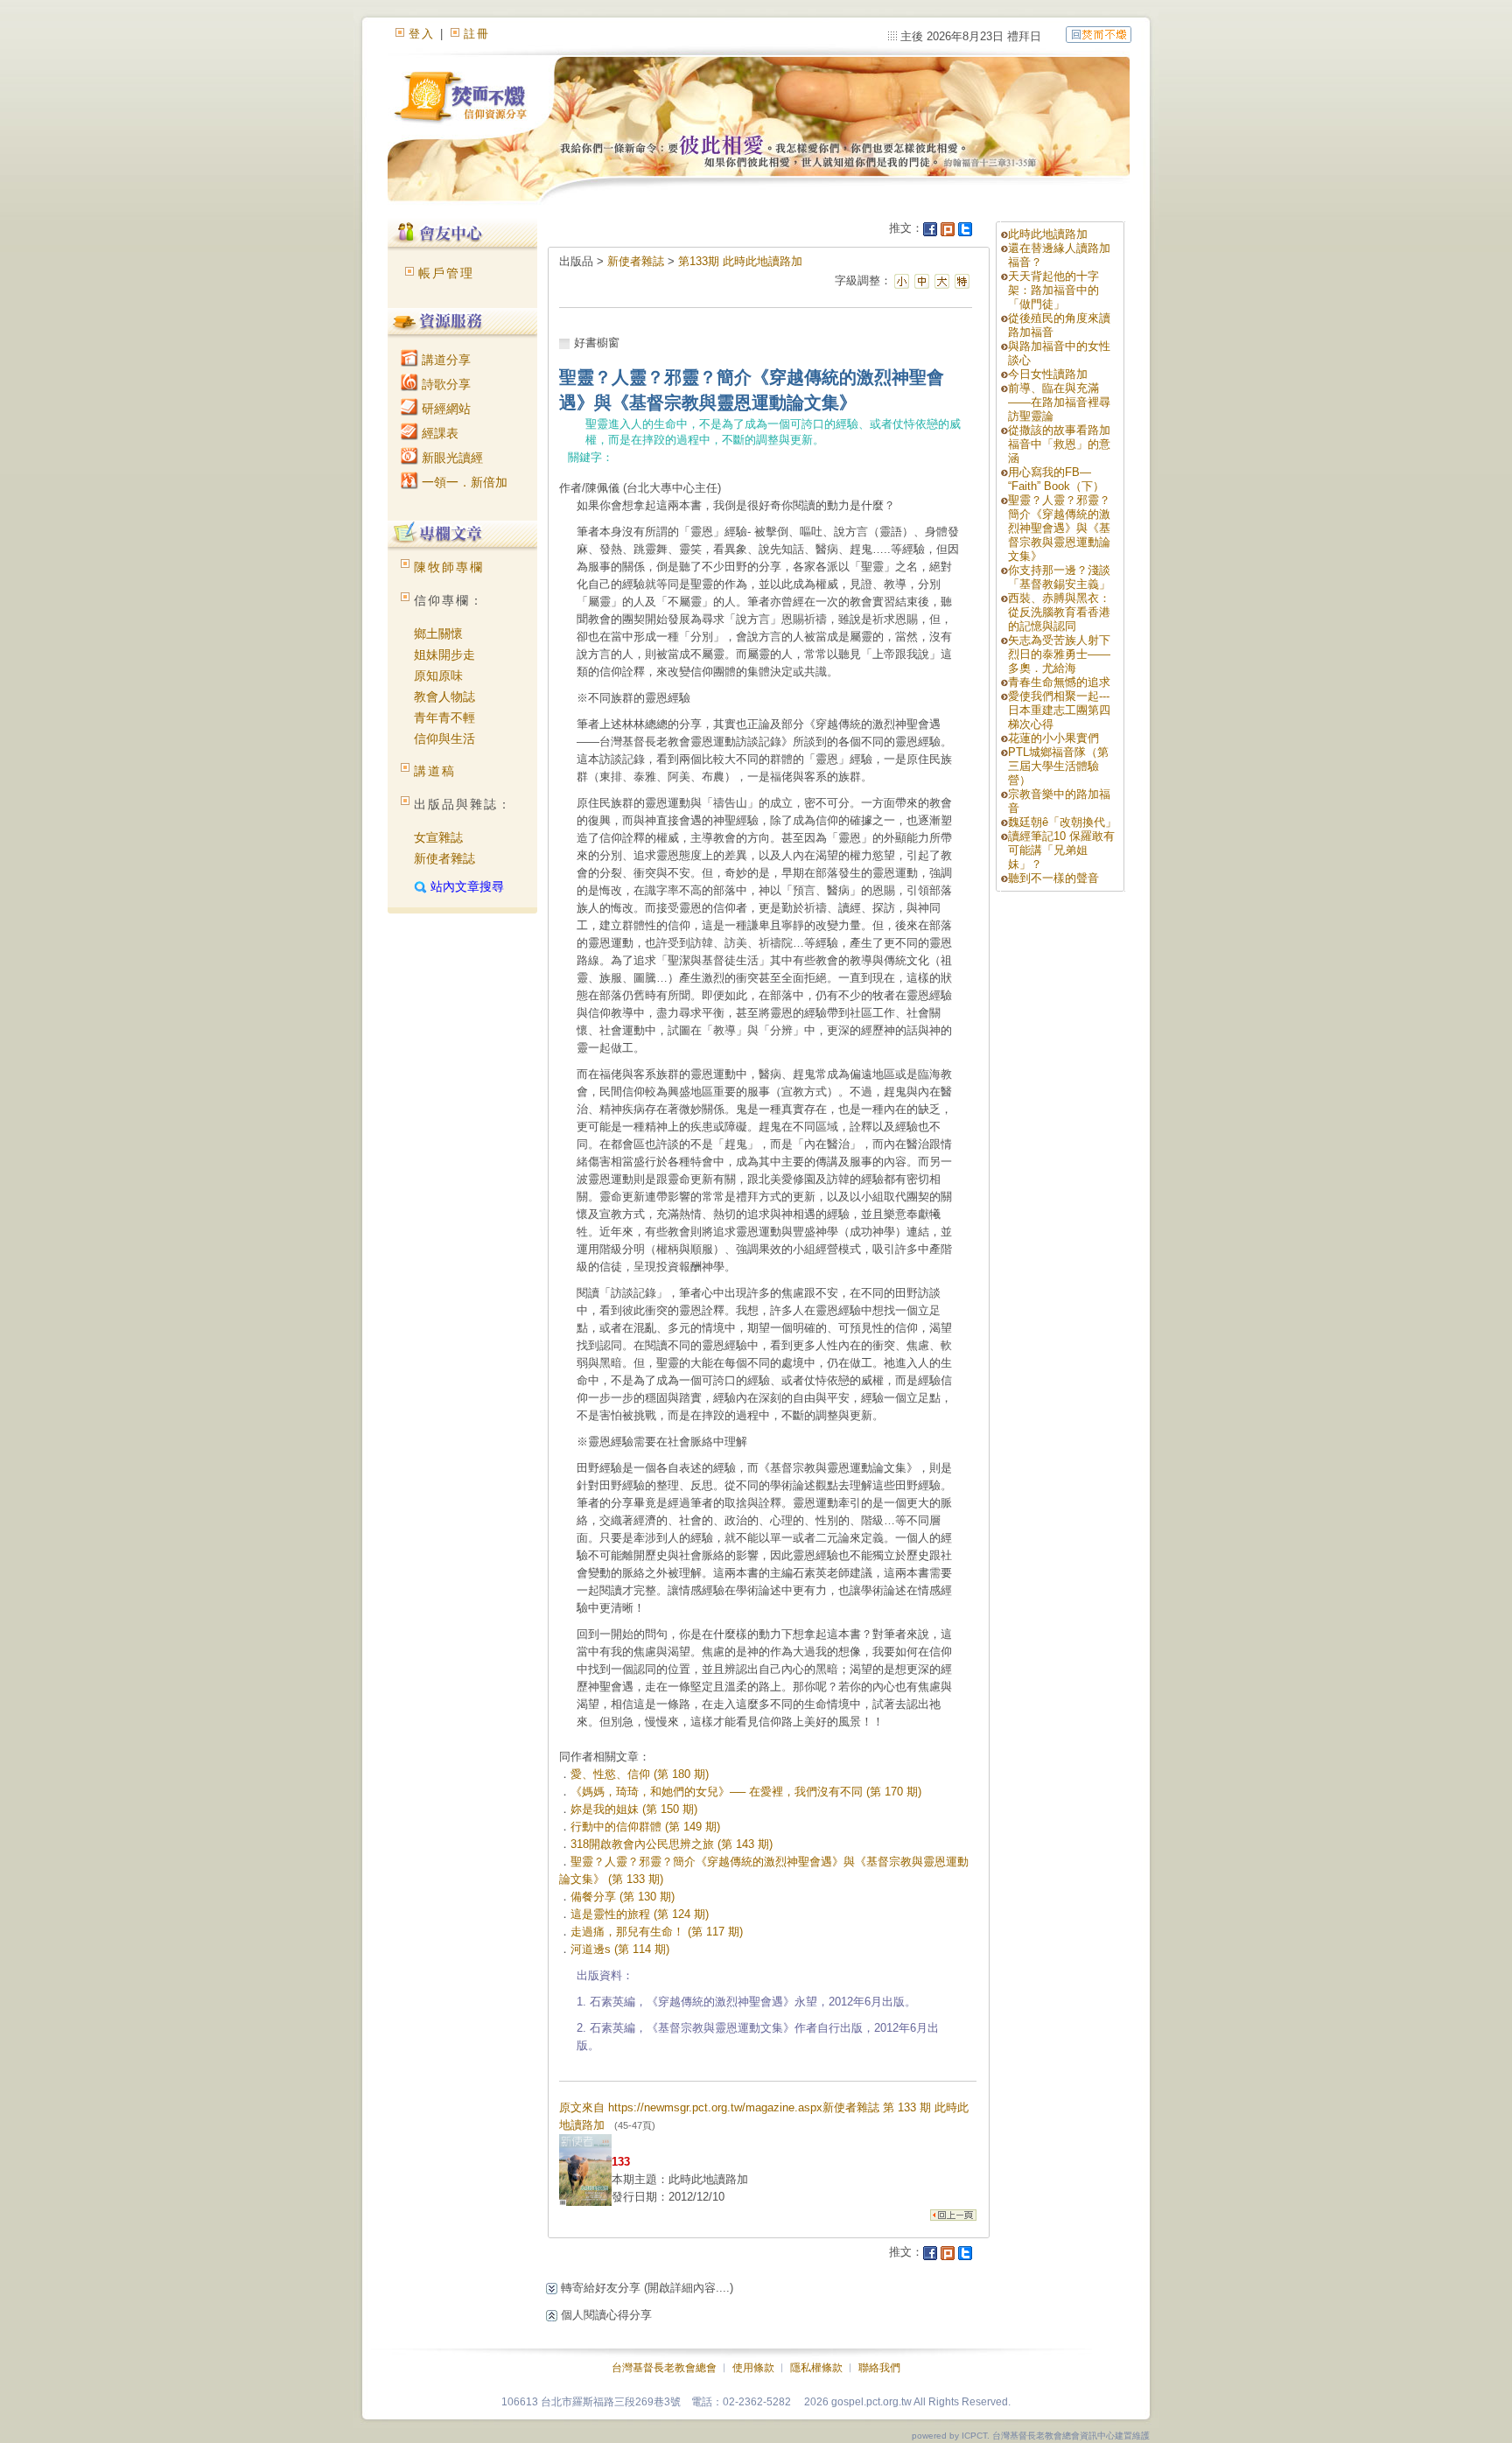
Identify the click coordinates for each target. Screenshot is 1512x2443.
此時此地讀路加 (1048, 234)
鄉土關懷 (438, 633)
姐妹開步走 (444, 654)
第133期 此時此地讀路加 (740, 261)
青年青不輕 (444, 717)
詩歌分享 (444, 384)
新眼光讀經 (451, 458)
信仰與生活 (444, 738)
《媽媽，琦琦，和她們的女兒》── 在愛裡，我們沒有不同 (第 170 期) (746, 1792)
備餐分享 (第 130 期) (623, 1897)
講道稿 (435, 771)
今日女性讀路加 (1048, 374)
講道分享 (444, 360)
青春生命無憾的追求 (1059, 682)
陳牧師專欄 (449, 567)
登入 (422, 34)
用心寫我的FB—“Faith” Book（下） (1056, 479)
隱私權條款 (816, 2368)
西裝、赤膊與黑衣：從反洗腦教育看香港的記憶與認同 (1059, 612)
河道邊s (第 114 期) (620, 1949)
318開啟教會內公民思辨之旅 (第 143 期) (672, 1844)
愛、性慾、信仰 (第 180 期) (640, 1774)
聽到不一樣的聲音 (1053, 878)
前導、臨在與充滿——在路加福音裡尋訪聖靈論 (1059, 402)
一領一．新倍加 (463, 482)
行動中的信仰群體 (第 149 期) (645, 1827)
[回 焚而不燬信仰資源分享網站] (1099, 34)
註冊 (477, 34)
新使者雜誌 (444, 858)
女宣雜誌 (438, 837)
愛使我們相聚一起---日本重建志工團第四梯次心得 (1059, 710)
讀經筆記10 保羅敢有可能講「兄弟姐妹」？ (1061, 850)
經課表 (438, 433)
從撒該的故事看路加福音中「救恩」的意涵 (1059, 444)
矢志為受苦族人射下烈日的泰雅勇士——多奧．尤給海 (1059, 654)
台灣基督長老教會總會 (664, 2368)
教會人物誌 (444, 696)
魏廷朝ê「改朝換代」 (1062, 822)
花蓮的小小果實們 (1053, 738)
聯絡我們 (879, 2368)
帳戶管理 (446, 273)
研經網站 (444, 409)
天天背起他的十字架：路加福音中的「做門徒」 (1053, 290)
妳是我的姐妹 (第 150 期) (634, 1809)
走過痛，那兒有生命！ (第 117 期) (657, 1932)
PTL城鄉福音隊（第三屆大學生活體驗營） (1058, 766)
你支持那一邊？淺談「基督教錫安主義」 (1059, 577)
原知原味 (438, 675)
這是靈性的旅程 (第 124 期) (640, 1914)
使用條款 (753, 2368)
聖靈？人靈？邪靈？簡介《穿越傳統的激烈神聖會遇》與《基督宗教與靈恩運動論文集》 (1059, 528)
